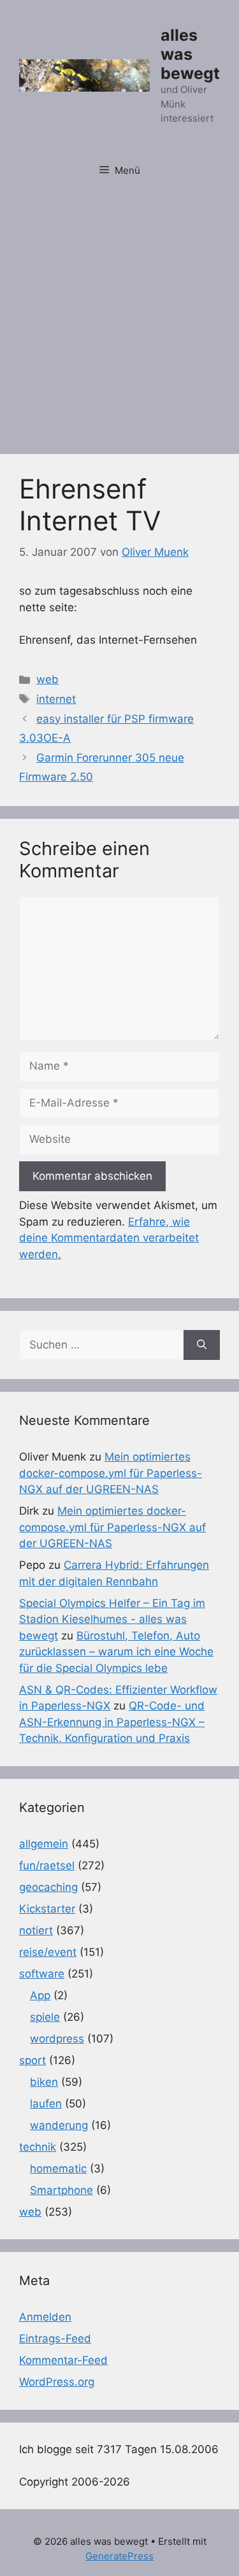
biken (44, 2082)
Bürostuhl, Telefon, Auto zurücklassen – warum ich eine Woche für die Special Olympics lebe (116, 1652)
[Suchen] (202, 1345)
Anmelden (45, 2317)
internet (56, 699)
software (42, 1974)
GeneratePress (119, 2556)
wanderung (59, 2125)
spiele (45, 2017)
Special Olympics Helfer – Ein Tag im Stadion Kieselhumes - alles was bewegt (112, 1619)
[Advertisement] (119, 315)
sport (33, 2060)
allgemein (44, 1844)
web (47, 679)
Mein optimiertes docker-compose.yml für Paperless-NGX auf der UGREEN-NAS (111, 1473)
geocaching (48, 1887)
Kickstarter (47, 1909)
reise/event (48, 1952)
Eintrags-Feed (55, 2339)
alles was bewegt (190, 54)
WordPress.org (57, 2382)
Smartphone (62, 2190)
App (40, 1995)
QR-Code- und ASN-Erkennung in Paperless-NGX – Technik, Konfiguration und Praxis (112, 1722)
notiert (36, 1930)
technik (38, 2147)
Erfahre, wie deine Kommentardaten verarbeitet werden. (109, 1238)
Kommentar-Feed (63, 2360)
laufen (46, 2104)
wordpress (57, 2039)
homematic (58, 2169)
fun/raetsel (47, 1865)
